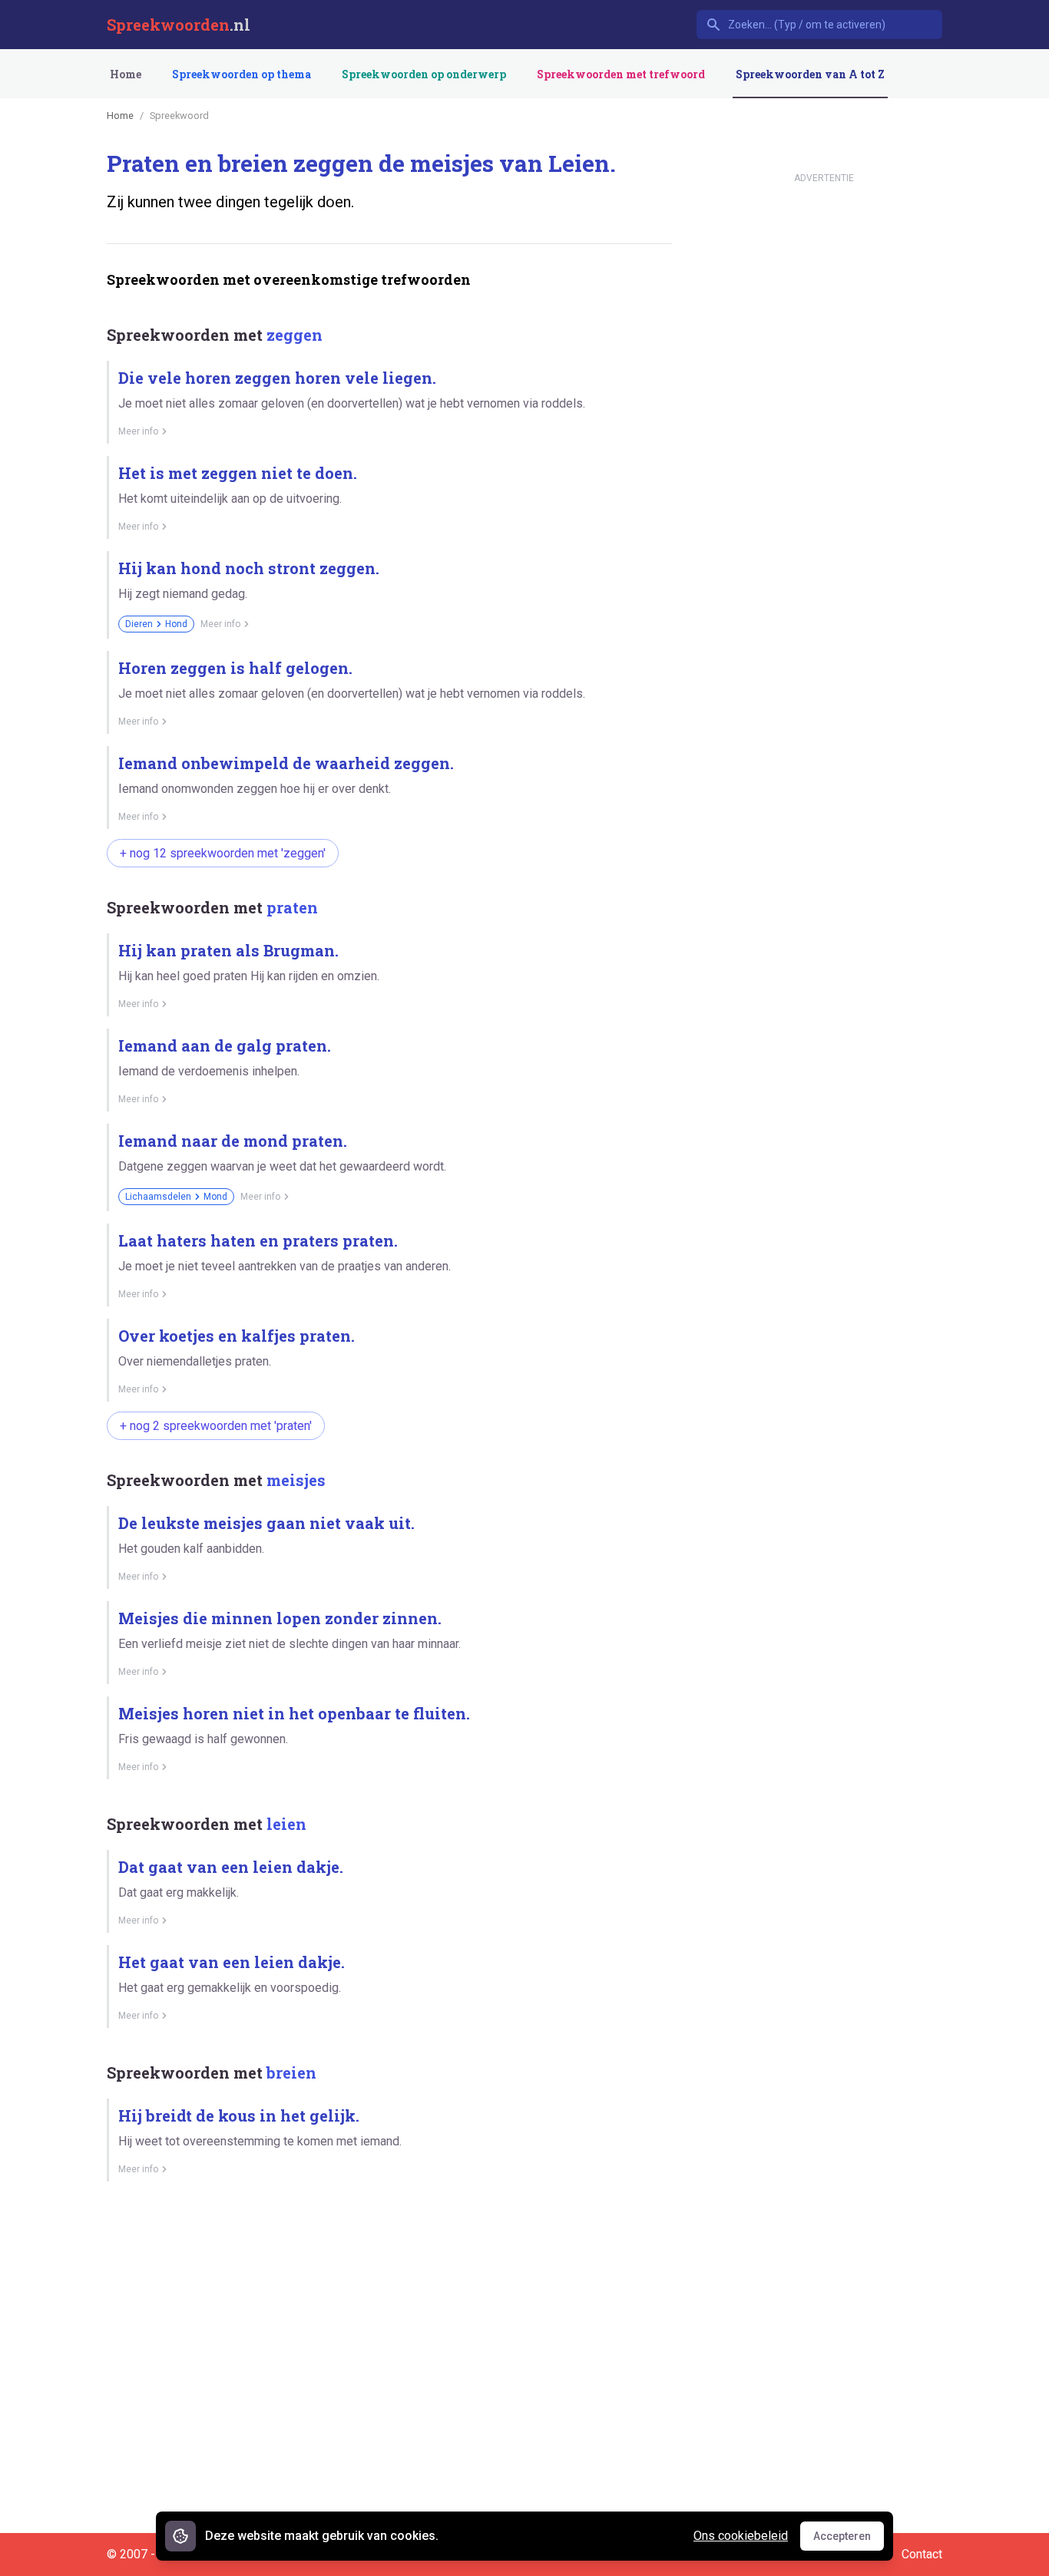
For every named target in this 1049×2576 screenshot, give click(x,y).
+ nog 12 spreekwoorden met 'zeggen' (223, 853)
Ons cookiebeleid (741, 2536)
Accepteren (849, 2540)
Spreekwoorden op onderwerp (424, 74)
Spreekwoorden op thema (242, 74)
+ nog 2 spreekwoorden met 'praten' (216, 1426)
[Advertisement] (386, 2247)
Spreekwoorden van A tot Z (810, 74)
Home (126, 74)
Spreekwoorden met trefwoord (621, 74)
